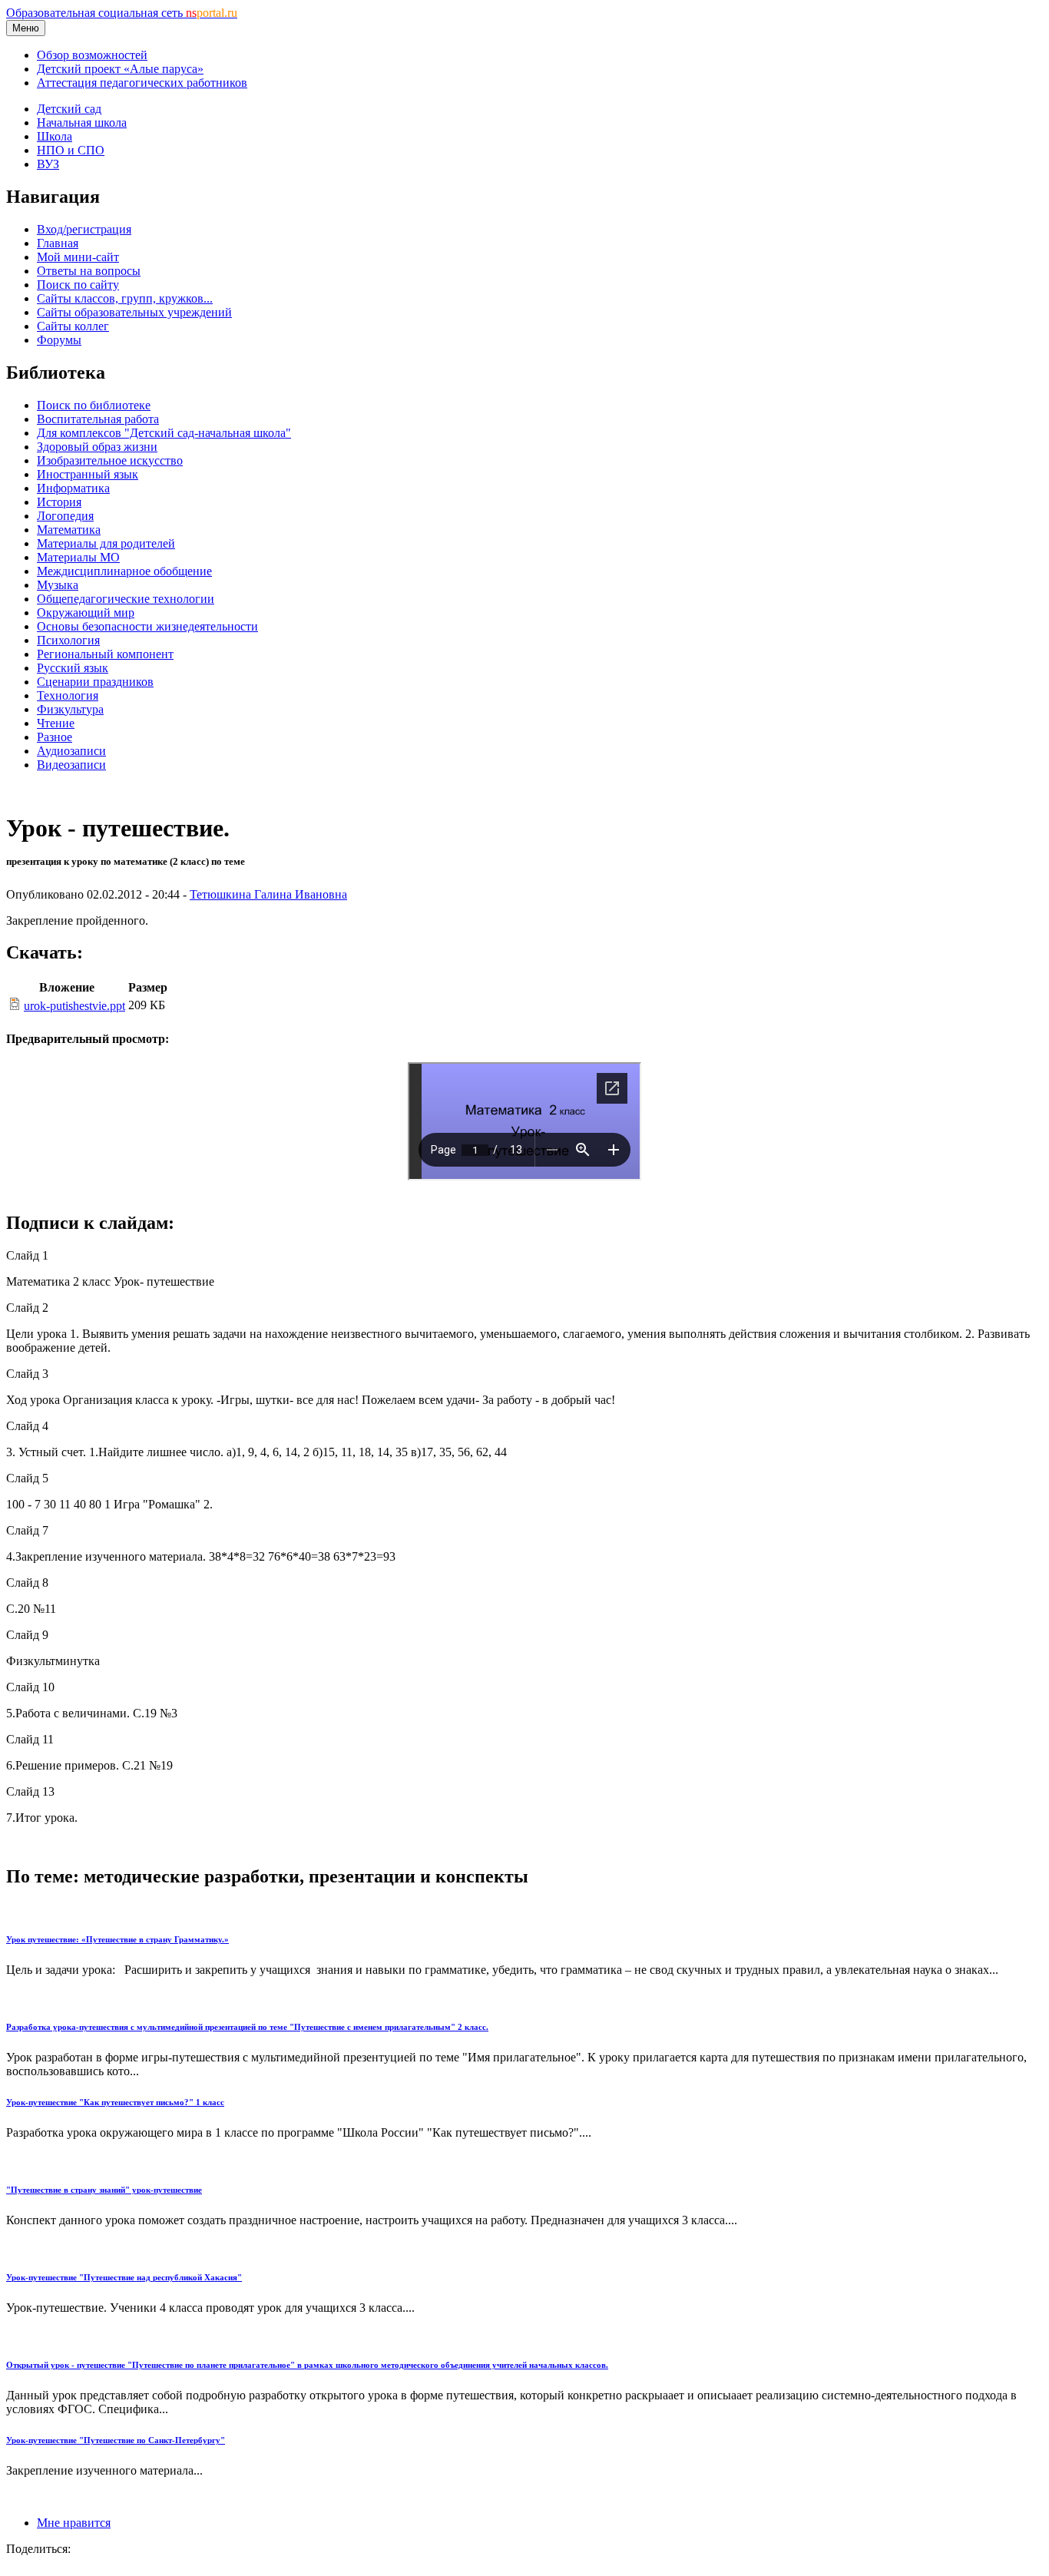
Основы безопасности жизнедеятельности (147, 626)
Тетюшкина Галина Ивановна (268, 894)
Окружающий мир (86, 613)
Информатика (73, 488)
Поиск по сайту (78, 285)
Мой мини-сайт (78, 257)
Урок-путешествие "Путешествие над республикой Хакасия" (124, 2277)
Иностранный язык (88, 474)
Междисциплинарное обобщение (124, 571)
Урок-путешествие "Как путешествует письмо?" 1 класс (115, 2102)
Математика (69, 530)
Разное (55, 737)
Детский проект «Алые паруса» (120, 69)
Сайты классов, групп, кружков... (125, 298)
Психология (68, 640)
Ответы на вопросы (89, 271)
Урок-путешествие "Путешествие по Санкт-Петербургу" (116, 2440)
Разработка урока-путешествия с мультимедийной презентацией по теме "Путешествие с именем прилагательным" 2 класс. (247, 2027)
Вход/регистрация (84, 229)
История (59, 502)
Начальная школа (82, 123)
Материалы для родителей (106, 543)
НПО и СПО (71, 150)
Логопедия (65, 516)
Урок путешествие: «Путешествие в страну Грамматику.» (117, 1939)
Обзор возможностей (92, 55)
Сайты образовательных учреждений (134, 312)
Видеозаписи (71, 765)
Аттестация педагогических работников (142, 83)
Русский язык (73, 668)
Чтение (56, 723)
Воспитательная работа (98, 419)
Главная (58, 243)
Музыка (58, 585)
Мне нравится (74, 2523)
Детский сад (69, 109)
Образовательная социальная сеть (122, 13)
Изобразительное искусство (110, 460)
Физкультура (70, 709)
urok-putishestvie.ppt (74, 1006)
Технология (68, 695)
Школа (55, 136)
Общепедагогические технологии (126, 599)
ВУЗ (48, 164)
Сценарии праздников (95, 682)
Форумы (59, 340)
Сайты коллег (73, 326)
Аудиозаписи (71, 751)
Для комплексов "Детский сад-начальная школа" (164, 433)
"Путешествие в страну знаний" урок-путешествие (104, 2190)
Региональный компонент (105, 654)
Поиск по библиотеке (94, 405)
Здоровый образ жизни (97, 447)
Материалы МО (78, 557)
